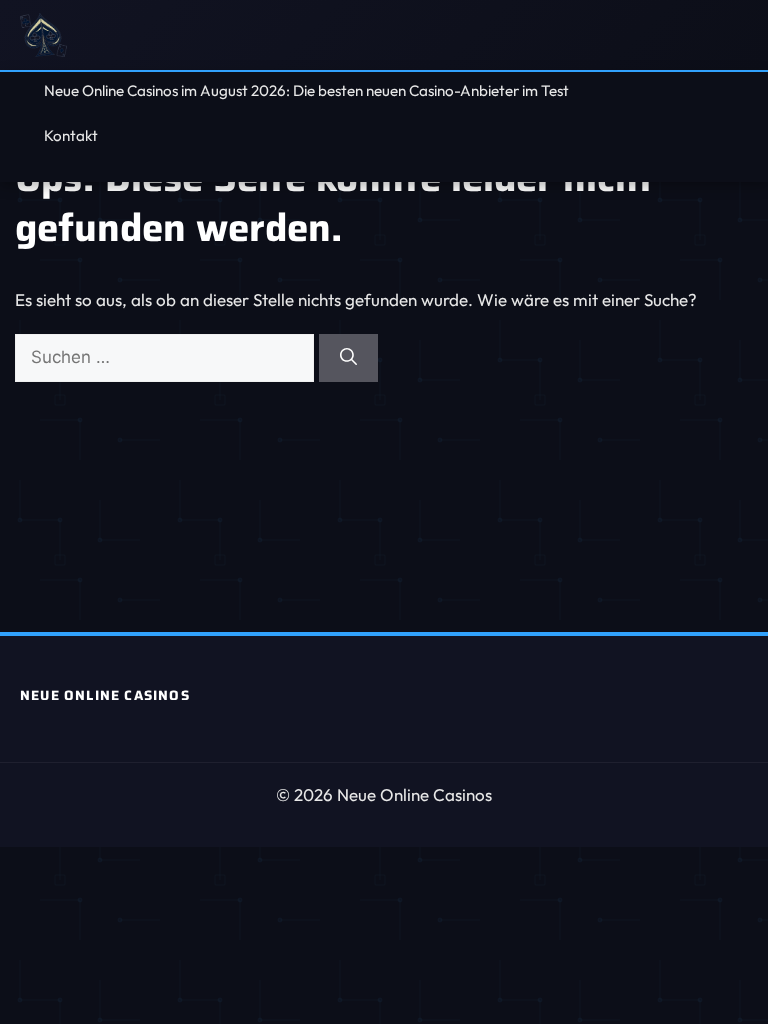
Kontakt (71, 135)
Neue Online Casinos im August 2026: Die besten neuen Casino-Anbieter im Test (306, 90)
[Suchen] (348, 358)
